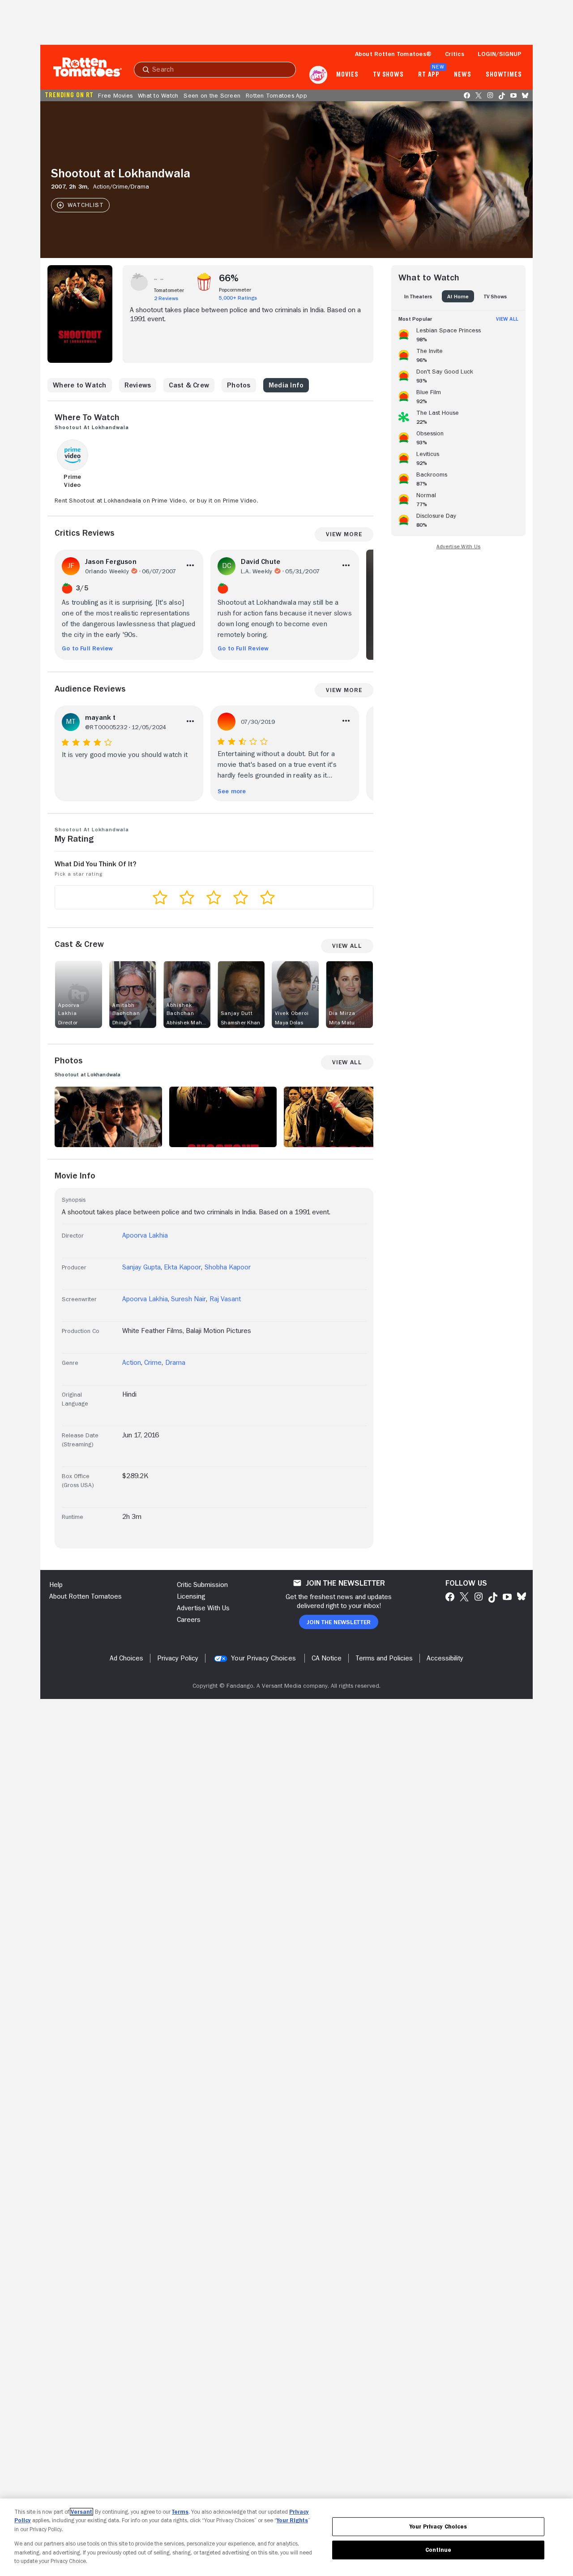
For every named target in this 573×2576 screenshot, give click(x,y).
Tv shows (388, 75)
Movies (347, 75)
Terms (180, 2512)
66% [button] (229, 278)
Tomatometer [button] (169, 290)
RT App (429, 75)
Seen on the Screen (212, 95)
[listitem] (458, 333)
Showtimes (504, 75)
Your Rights (292, 2520)
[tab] (418, 296)
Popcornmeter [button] (235, 290)
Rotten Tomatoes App (276, 95)
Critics (455, 54)
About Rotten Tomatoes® (393, 54)
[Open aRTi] (318, 75)
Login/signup (500, 54)
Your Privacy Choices (263, 1658)
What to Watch (158, 95)
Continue (438, 2550)
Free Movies (115, 95)
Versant (81, 2512)
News (463, 75)
